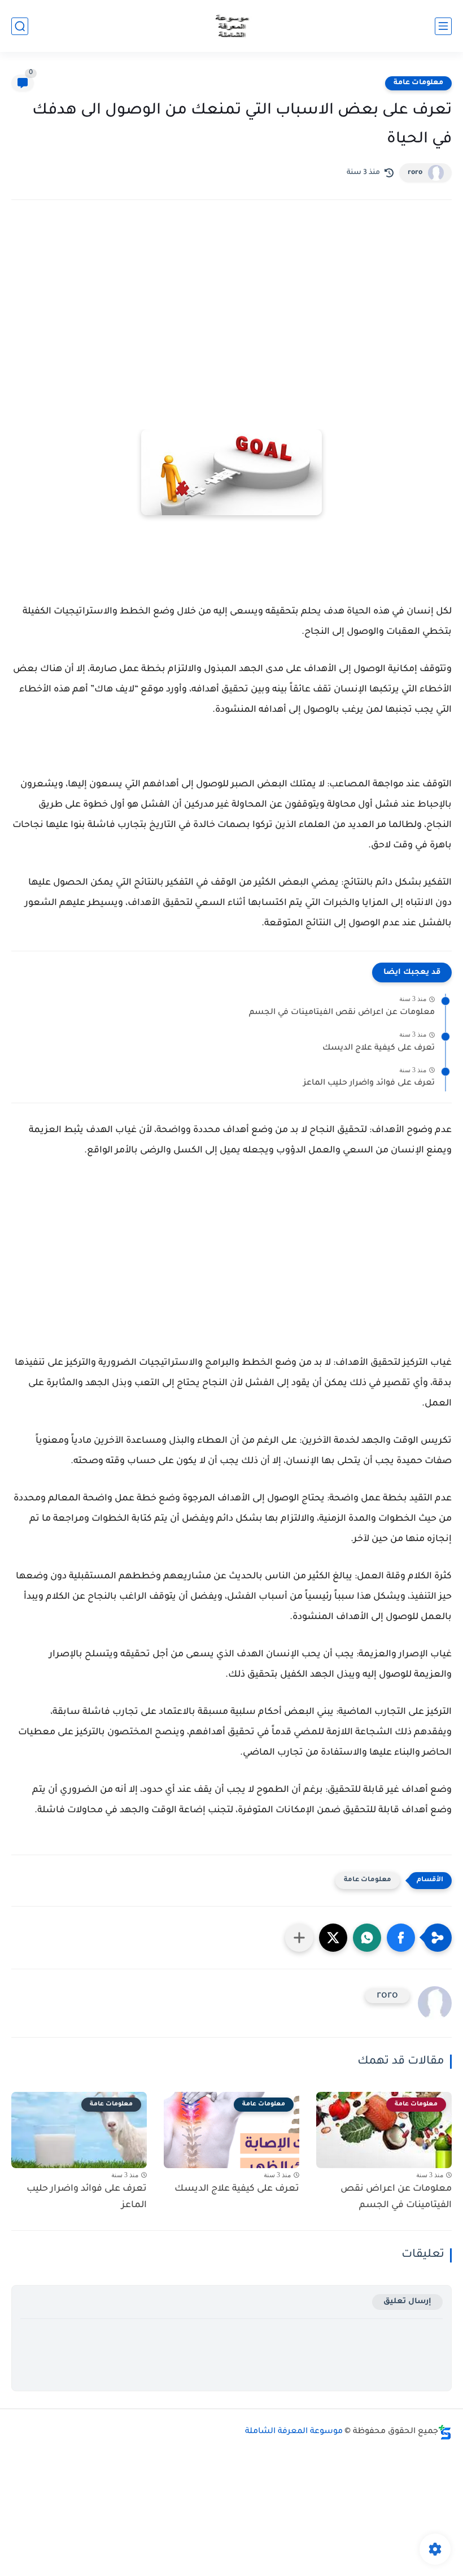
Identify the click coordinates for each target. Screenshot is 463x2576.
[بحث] (20, 26)
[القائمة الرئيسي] (443, 26)
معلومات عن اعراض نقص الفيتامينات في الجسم (342, 1013)
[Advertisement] (231, 307)
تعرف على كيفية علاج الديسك (379, 1048)
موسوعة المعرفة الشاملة (294, 2432)
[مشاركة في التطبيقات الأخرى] (299, 1938)
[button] (401, 1938)
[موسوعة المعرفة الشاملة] (232, 26)
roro (415, 173)
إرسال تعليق (407, 2302)
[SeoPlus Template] (445, 2432)
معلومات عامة (418, 83)
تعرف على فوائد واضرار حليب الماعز (369, 1084)
